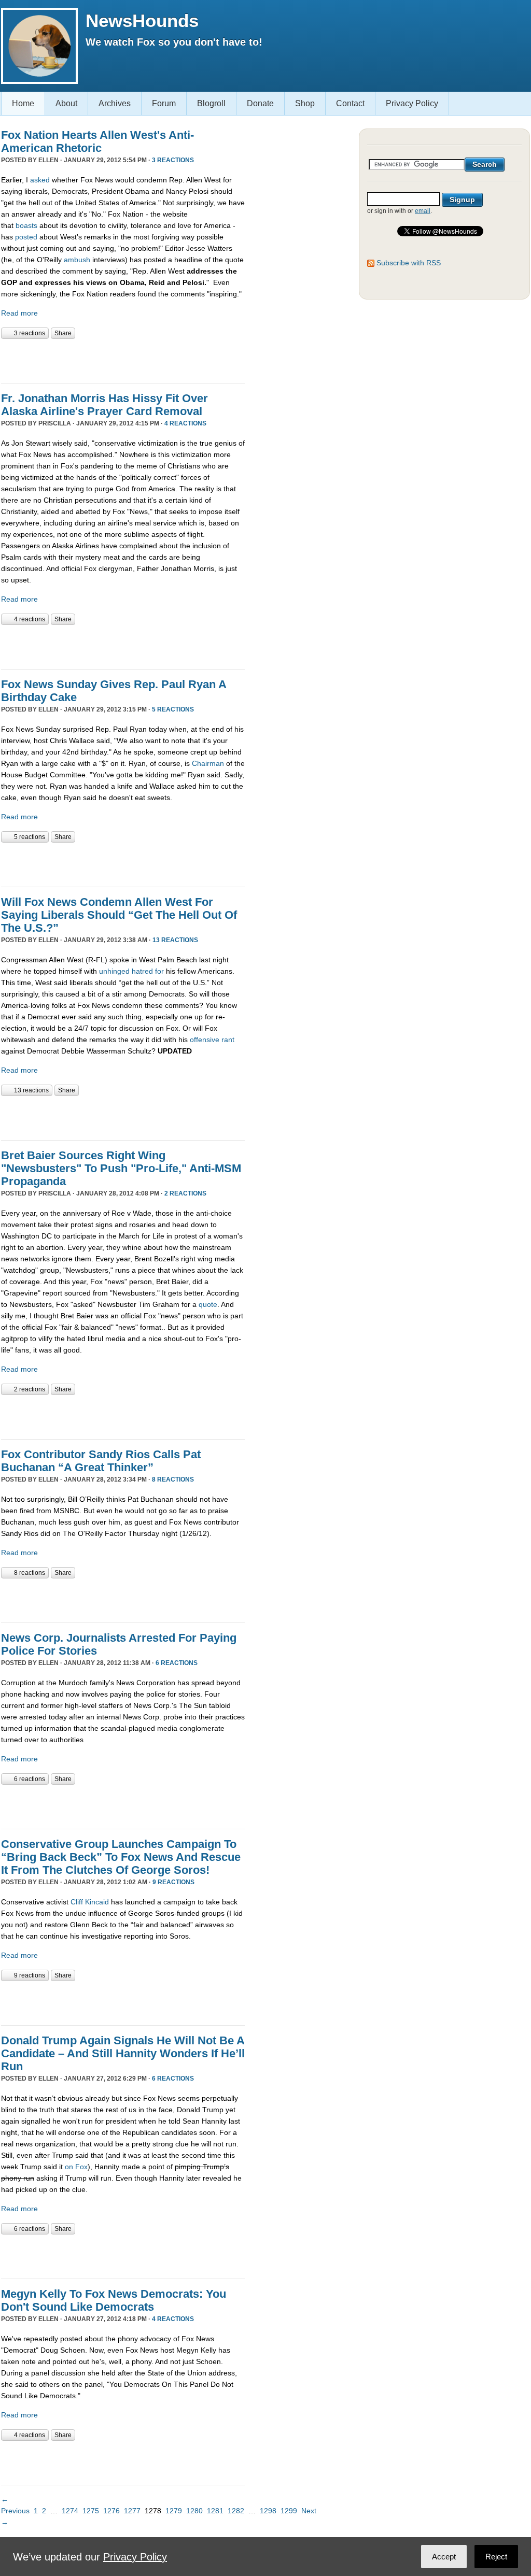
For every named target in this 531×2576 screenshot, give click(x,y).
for (159, 971)
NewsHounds (142, 20)
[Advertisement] (122, 360)
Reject (496, 2557)
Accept (444, 2557)
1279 (174, 2511)
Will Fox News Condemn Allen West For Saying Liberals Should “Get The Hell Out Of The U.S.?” (119, 915)
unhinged (114, 971)
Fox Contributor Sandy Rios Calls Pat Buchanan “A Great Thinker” (101, 1461)
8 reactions (173, 1479)
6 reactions (177, 1663)
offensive (205, 1040)
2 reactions (185, 1193)
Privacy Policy (412, 103)
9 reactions (173, 1882)
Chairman (208, 763)
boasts (26, 225)
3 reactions (173, 160)
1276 (111, 2511)
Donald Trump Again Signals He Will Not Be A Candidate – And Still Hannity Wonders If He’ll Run (123, 2053)
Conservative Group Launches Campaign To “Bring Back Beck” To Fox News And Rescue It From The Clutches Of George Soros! (121, 1857)
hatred (142, 971)
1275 (91, 2511)
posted (26, 237)
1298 (268, 2511)
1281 (215, 2511)
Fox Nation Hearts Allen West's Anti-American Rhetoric (97, 141)
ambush (77, 260)
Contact (350, 103)
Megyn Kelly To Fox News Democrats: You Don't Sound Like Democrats (114, 2300)
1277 (132, 2511)
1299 (289, 2511)
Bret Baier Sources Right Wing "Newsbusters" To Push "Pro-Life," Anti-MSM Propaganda (121, 1168)
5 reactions (173, 709)
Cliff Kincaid (90, 1902)
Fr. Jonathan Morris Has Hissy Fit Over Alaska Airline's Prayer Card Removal (104, 405)
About (66, 103)
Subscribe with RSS (409, 263)
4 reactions (185, 423)
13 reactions (175, 940)
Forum (164, 103)
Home (23, 103)
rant (228, 1040)
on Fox (76, 2167)
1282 (236, 2511)
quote (208, 1304)
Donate (260, 103)
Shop (305, 103)
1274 (70, 2511)
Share (63, 333)
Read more (19, 313)
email (423, 211)
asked (40, 180)
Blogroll (211, 103)
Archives (115, 103)
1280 (194, 2511)
